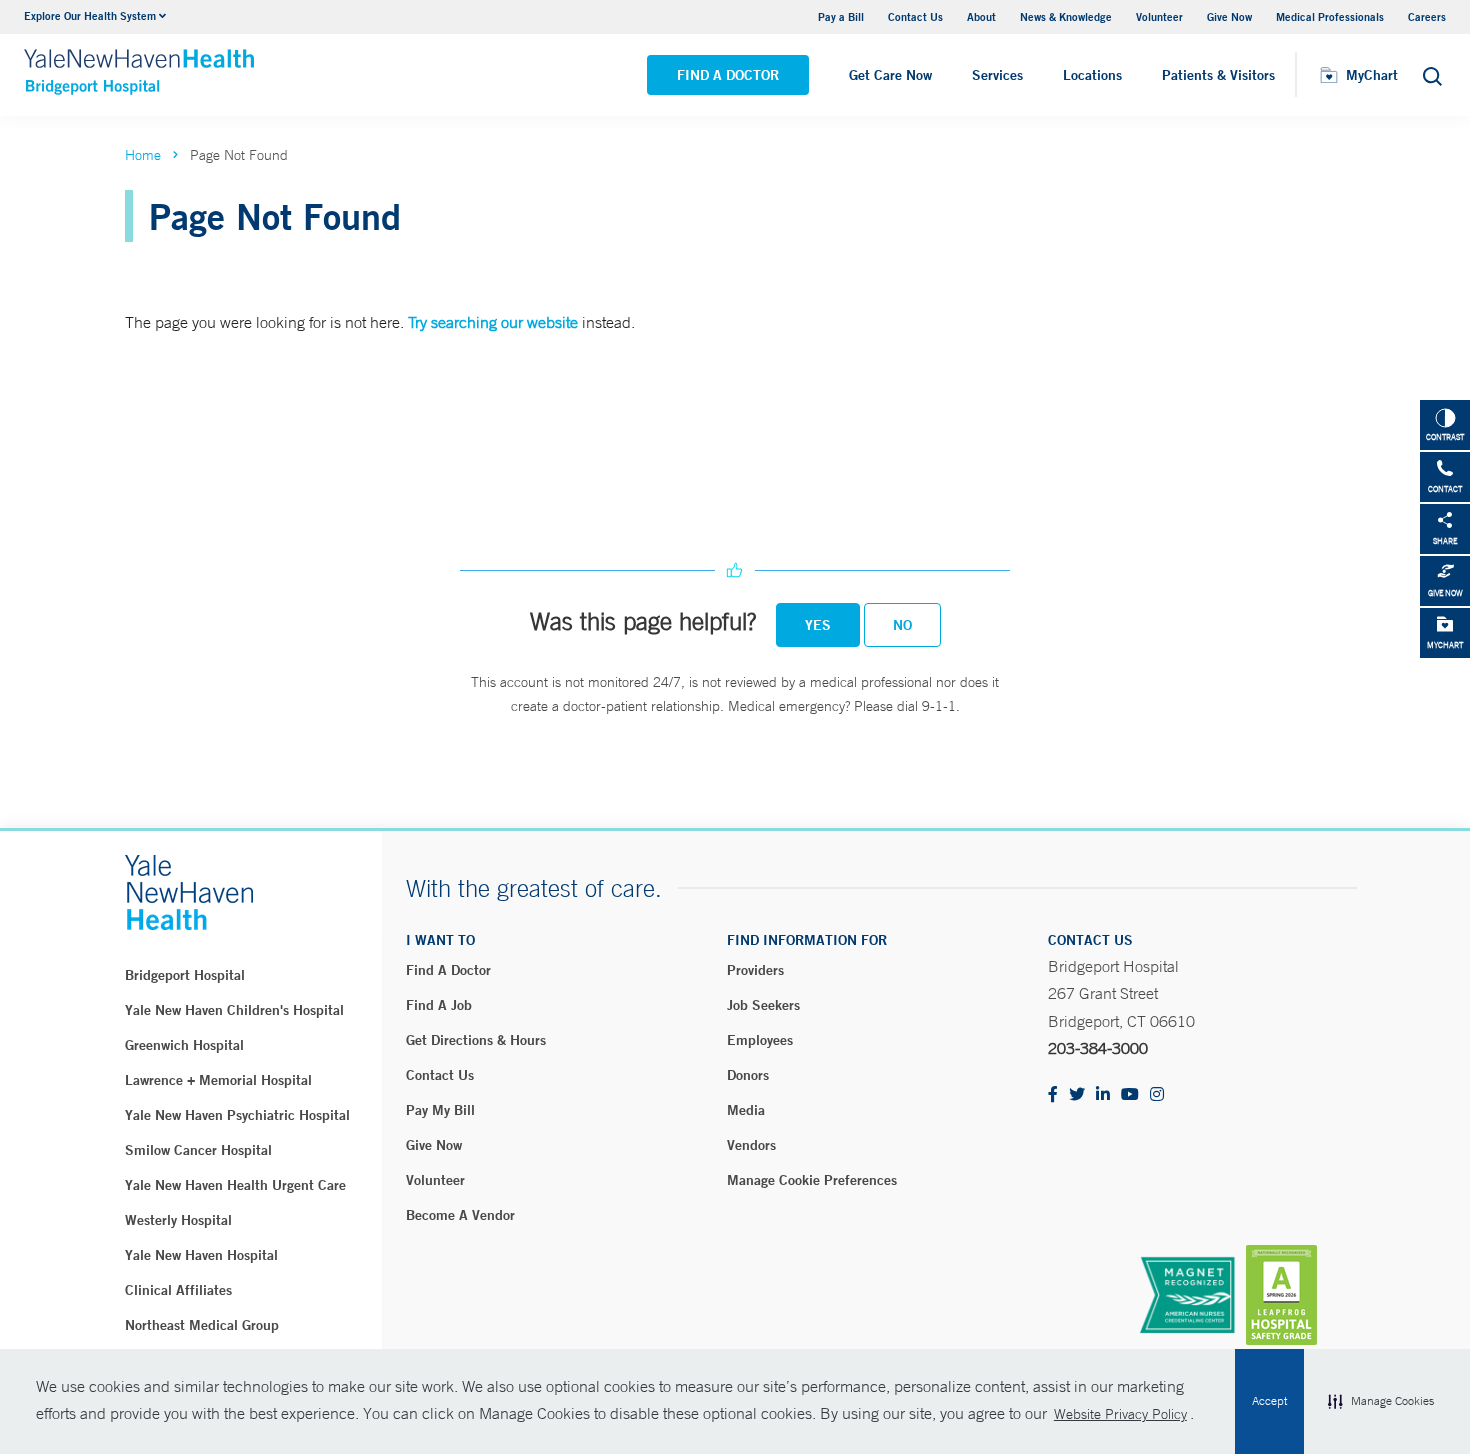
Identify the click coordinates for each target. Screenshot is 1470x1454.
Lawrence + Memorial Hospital (218, 1080)
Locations (1092, 75)
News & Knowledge (1066, 16)
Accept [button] (1269, 1401)
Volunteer (1159, 16)
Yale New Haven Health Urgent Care (235, 1185)
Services (997, 75)
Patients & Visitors (1218, 75)
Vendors (751, 1145)
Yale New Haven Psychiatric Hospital (237, 1115)
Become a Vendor (460, 1215)
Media (746, 1110)
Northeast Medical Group (202, 1325)
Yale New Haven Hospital (201, 1255)
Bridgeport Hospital (185, 975)
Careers (1427, 16)
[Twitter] (1077, 1095)
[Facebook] (1053, 1095)
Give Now (1229, 16)
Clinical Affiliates (178, 1290)
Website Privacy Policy (1120, 1414)
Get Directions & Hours (476, 1040)
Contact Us (915, 16)
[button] (1381, 1402)
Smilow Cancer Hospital (198, 1150)
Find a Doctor (728, 75)
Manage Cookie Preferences (812, 1180)
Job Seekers (763, 1005)
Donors (748, 1075)
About (981, 16)
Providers (755, 970)
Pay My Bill (440, 1110)
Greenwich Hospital (184, 1045)
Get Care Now (890, 75)
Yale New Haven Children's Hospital (234, 1010)
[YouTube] (1130, 1095)
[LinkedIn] (1103, 1095)
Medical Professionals (1330, 16)
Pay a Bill (841, 16)
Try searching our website (493, 322)
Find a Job (439, 1005)
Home (143, 155)
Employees (760, 1040)
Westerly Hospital (178, 1220)
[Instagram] (1157, 1095)
